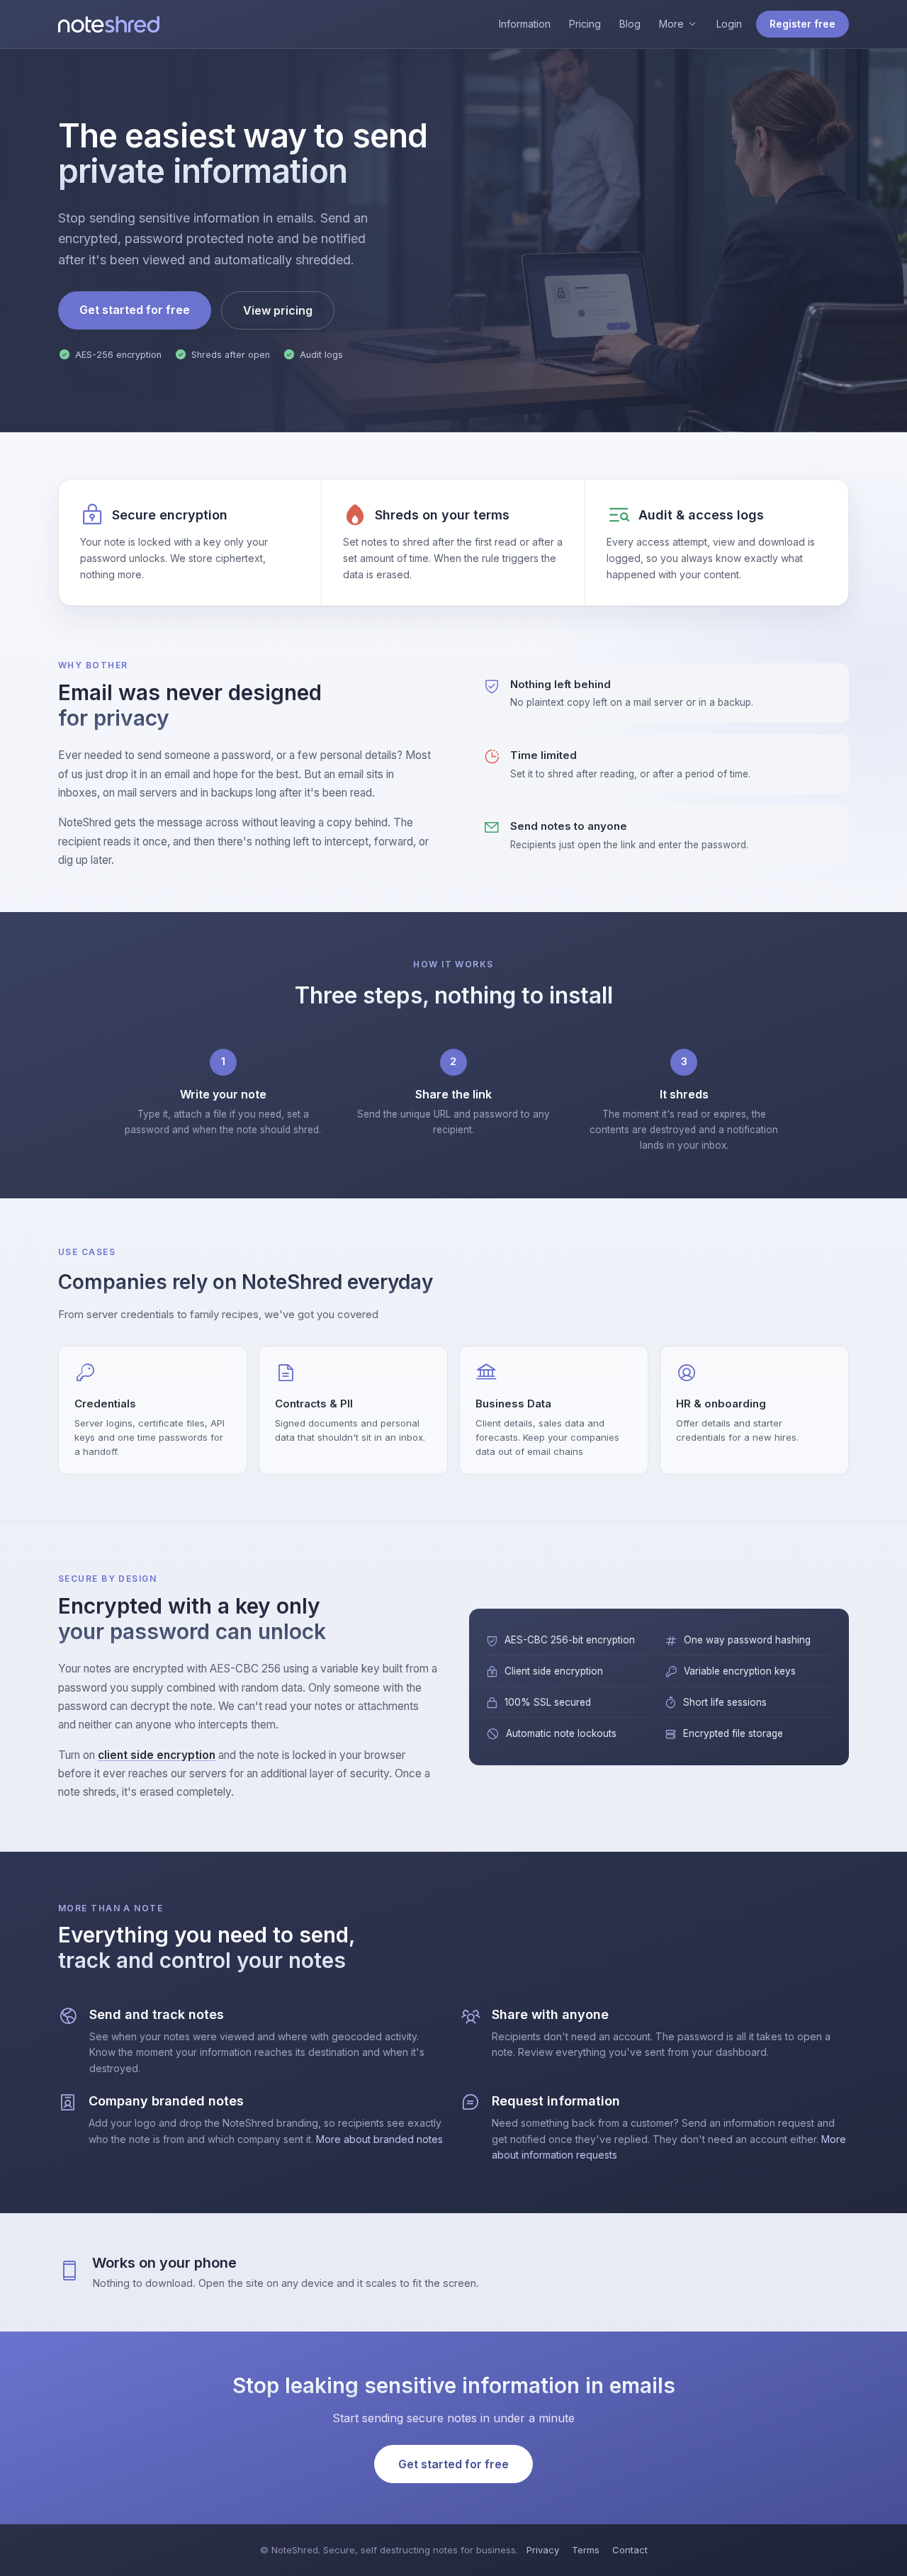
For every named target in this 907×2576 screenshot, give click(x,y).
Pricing (585, 24)
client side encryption (157, 1755)
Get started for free (135, 310)
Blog (630, 24)
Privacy (543, 2550)
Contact (630, 2550)
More (671, 24)
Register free (802, 24)
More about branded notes (379, 2139)
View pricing (278, 310)
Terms (586, 2550)
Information (525, 24)
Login (729, 24)
